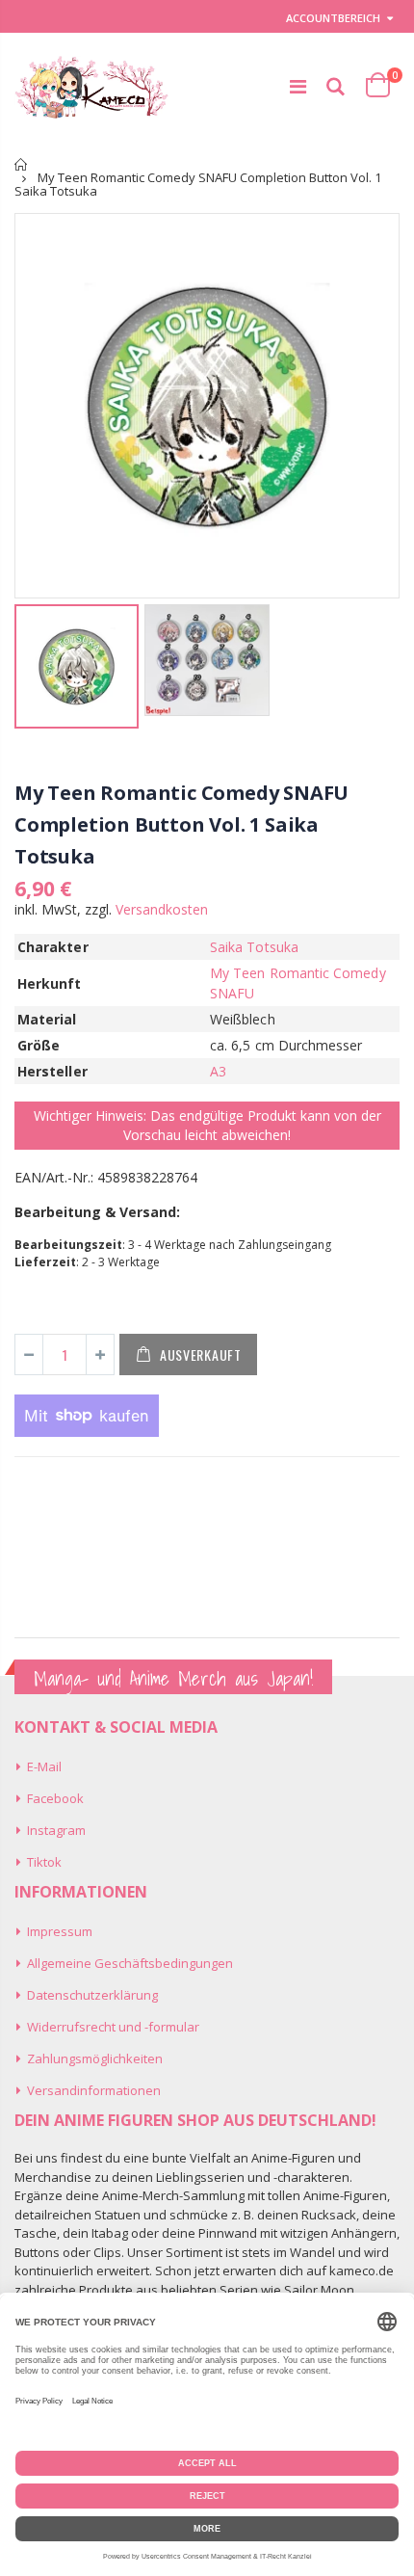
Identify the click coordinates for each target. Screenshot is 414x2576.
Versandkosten (162, 909)
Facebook (55, 1798)
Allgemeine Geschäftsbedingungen (130, 1963)
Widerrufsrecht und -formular (113, 2027)
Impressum (60, 1931)
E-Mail (44, 1766)
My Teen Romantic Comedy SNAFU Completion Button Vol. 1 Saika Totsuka (181, 824)
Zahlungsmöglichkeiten (95, 2058)
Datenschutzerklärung (92, 1995)
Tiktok (44, 1862)
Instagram (56, 1830)
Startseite (22, 164)
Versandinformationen (94, 2090)
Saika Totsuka (254, 947)
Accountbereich (333, 18)
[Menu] (298, 86)
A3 (218, 1071)
